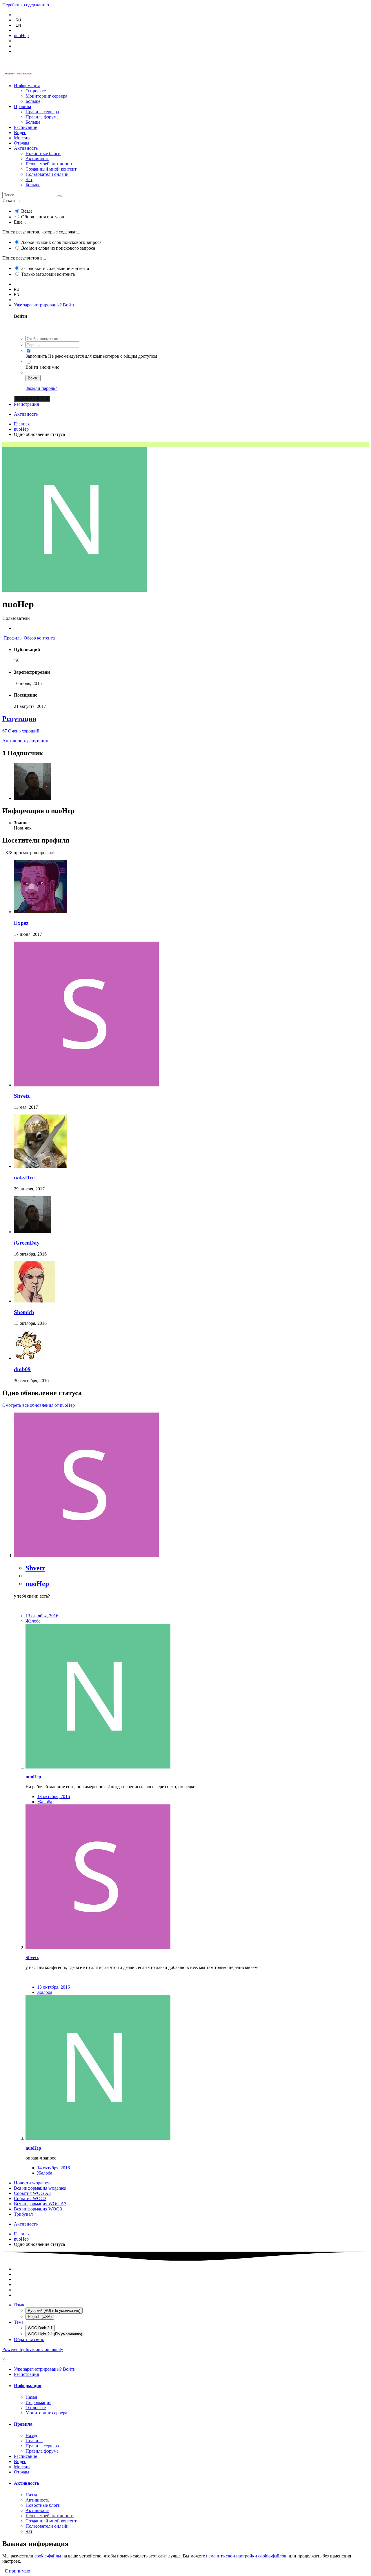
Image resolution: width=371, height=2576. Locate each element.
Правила (22, 106)
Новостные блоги (43, 153)
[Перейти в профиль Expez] (41, 912)
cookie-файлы (48, 2556)
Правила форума (42, 117)
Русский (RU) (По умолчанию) (54, 2311)
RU (18, 20)
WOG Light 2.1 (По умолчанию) (55, 2334)
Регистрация (26, 404)
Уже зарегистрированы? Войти (46, 305)
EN (18, 25)
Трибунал (23, 2214)
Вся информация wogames (40, 2188)
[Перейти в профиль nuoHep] (98, 1767)
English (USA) (40, 2317)
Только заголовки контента (48, 274)
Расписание (26, 127)
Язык (19, 2305)
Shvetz (22, 1096)
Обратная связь (29, 2340)
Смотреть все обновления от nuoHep (39, 1405)
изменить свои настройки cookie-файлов (246, 2556)
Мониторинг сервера (46, 96)
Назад (31, 2397)
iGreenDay (27, 1243)
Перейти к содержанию (26, 5)
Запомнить (36, 356)
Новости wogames (32, 2183)
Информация (27, 86)
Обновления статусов (43, 217)
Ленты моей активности (50, 164)
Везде (27, 211)
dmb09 (22, 1369)
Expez (21, 923)
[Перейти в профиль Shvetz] (86, 1085)
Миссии (22, 138)
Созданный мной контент (51, 169)
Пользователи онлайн (47, 174)
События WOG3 (30, 2198)
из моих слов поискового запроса (61, 242)
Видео (20, 133)
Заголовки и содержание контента (55, 268)
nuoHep (37, 1584)
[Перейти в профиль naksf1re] (41, 1166)
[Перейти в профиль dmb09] (28, 1358)
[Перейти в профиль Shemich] (34, 1301)
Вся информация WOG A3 (40, 2204)
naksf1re (24, 1178)
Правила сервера (42, 112)
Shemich (24, 1312)
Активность (26, 148)
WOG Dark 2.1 (40, 2328)
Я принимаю (16, 2571)
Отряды (22, 143)
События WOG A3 (32, 2193)
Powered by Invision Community (33, 2349)
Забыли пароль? (41, 388)
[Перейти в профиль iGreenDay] (32, 798)
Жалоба (33, 1621)
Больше (33, 101)
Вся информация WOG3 (38, 2209)
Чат (29, 179)
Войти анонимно (42, 367)
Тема (19, 2322)
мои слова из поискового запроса (58, 248)
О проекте (36, 91)
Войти (33, 378)
